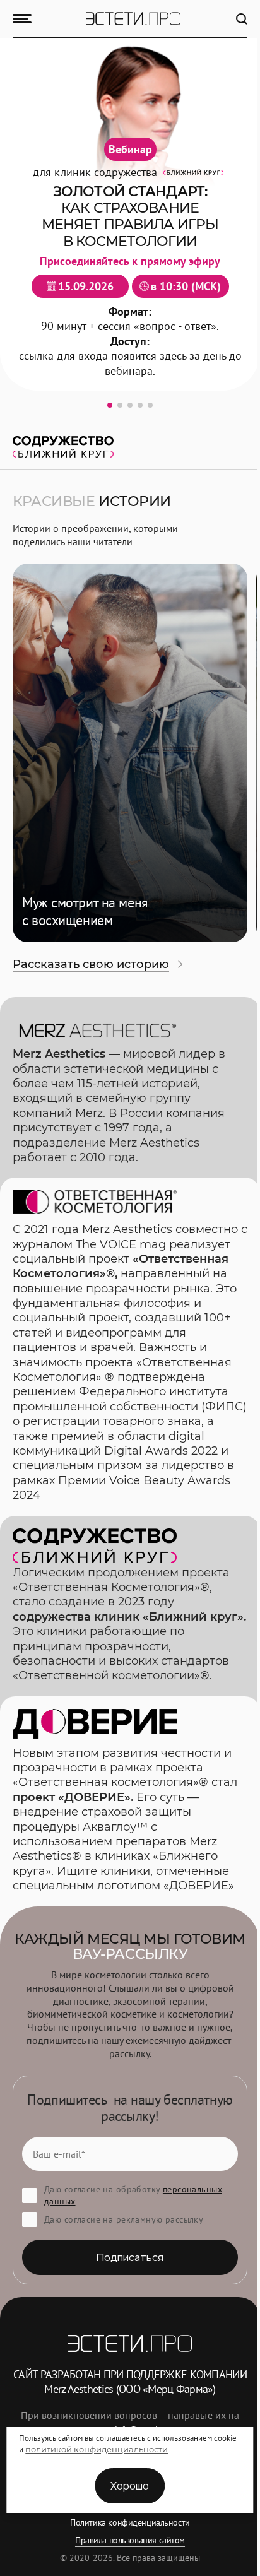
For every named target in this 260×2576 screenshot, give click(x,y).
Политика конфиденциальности (130, 2522)
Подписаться (130, 2257)
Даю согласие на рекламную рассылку (124, 2219)
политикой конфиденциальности (97, 2449)
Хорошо (130, 2486)
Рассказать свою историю (91, 964)
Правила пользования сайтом (130, 2540)
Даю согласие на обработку (133, 2195)
